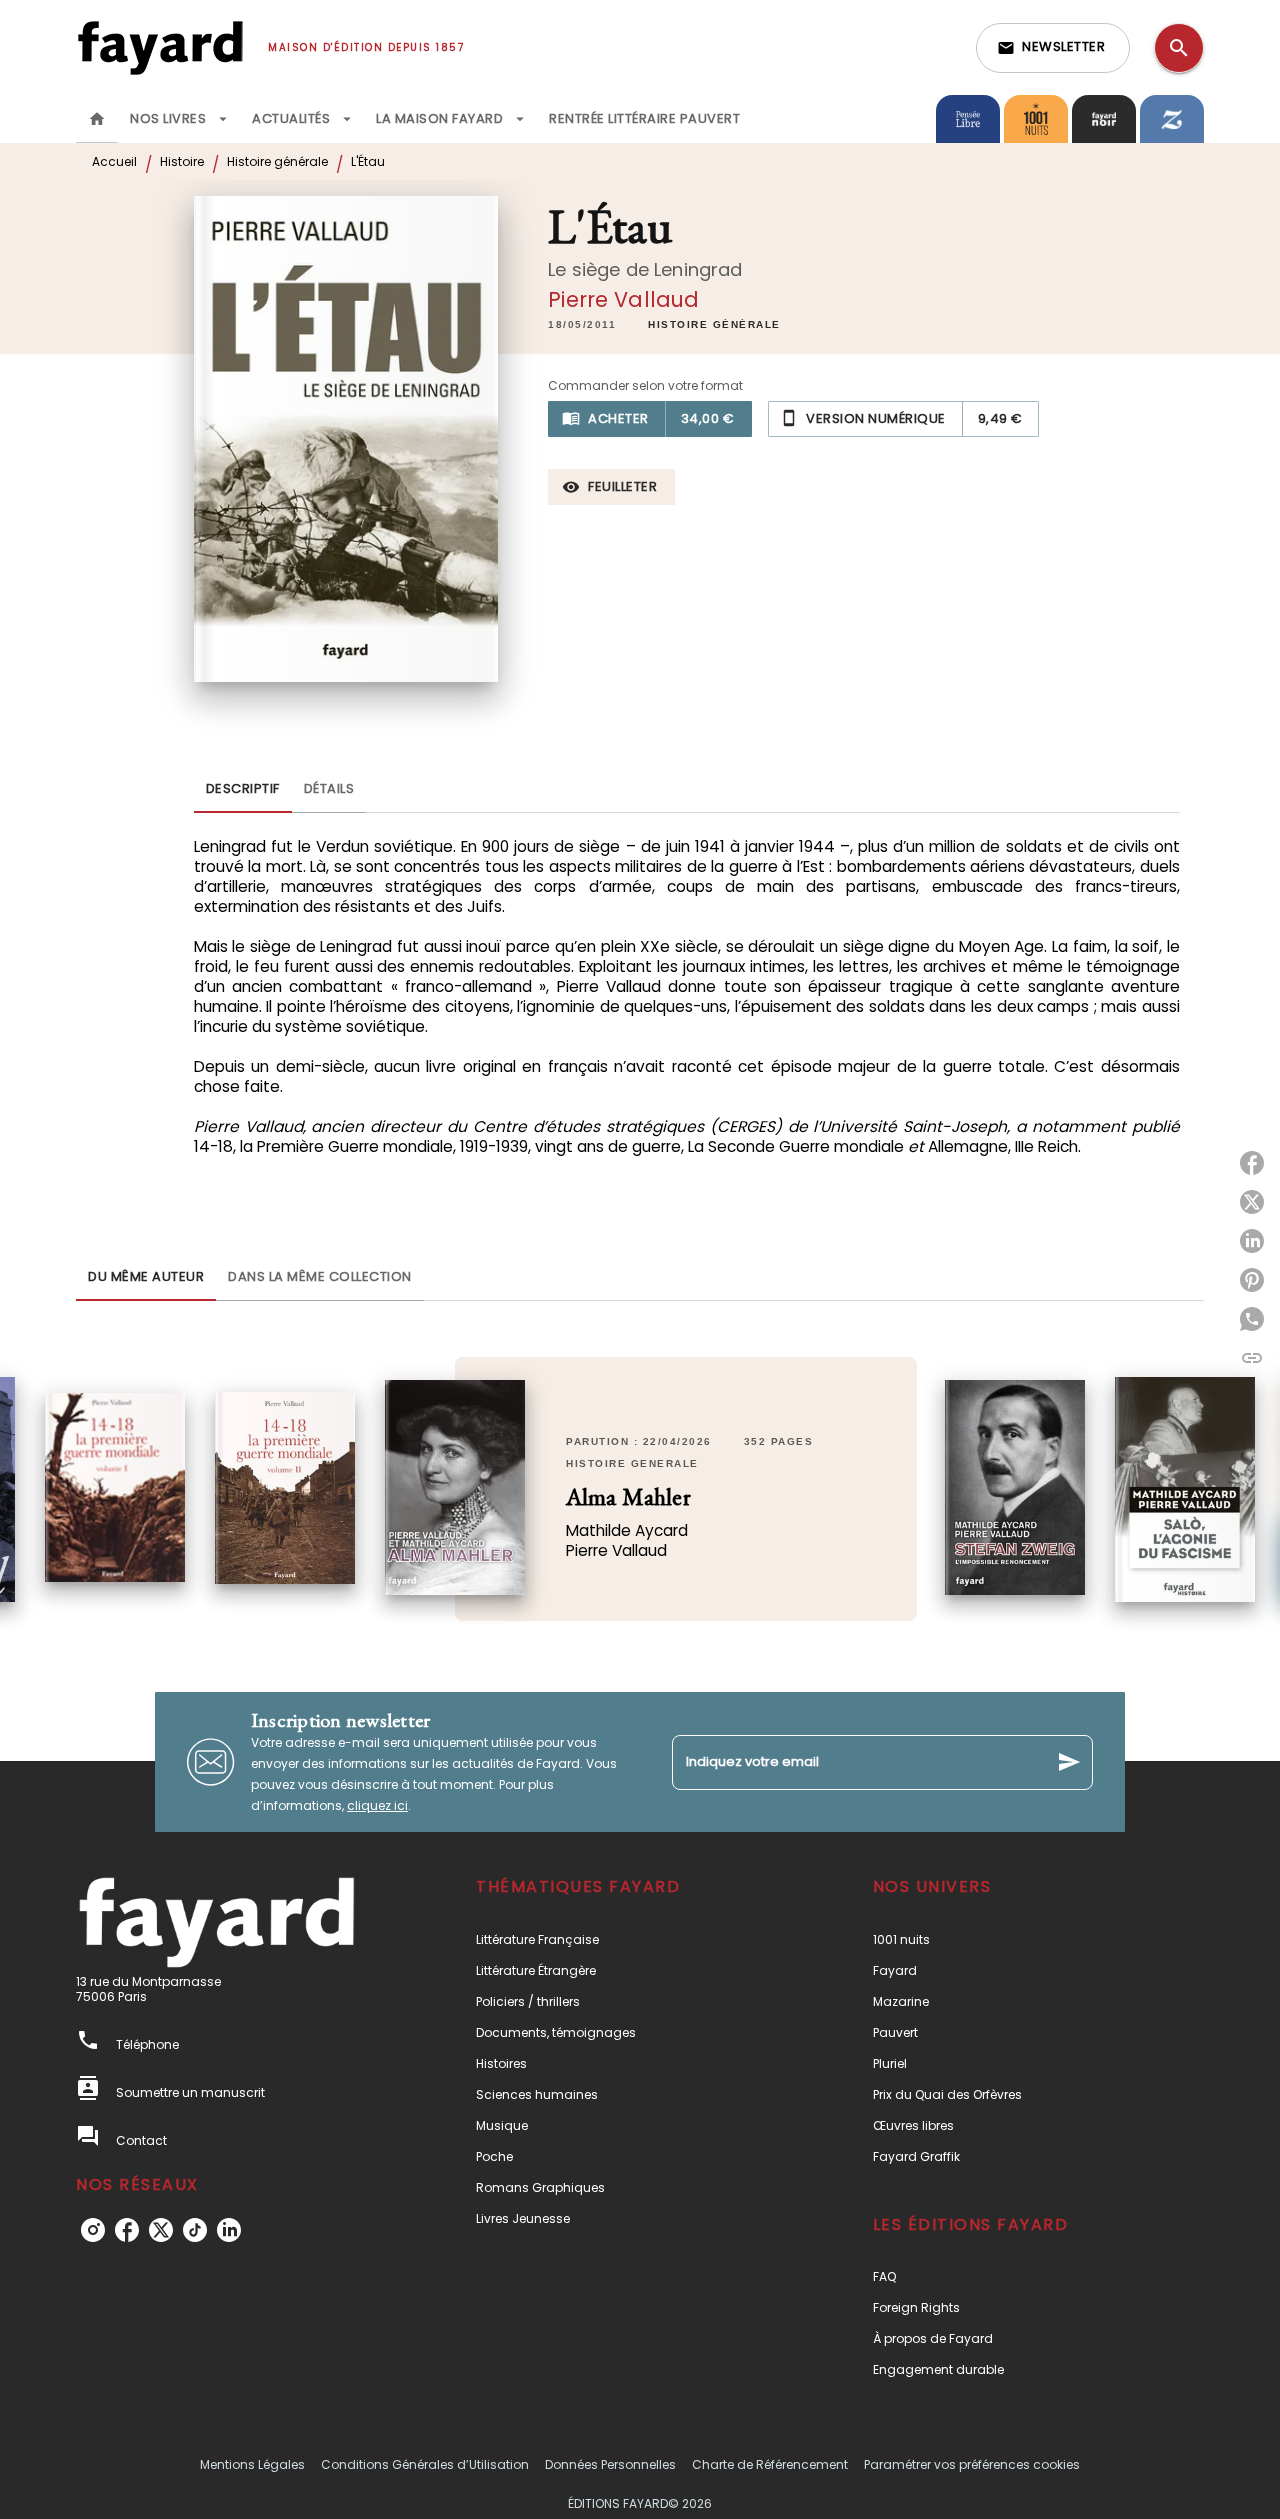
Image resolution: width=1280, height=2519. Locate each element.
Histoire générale (277, 161)
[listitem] (93, 2230)
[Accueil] (160, 47)
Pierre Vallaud (623, 299)
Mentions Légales (252, 2464)
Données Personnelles (610, 2464)
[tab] (97, 119)
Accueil (114, 161)
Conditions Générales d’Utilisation (425, 2464)
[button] (1053, 48)
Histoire (182, 161)
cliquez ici (377, 1805)
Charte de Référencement (770, 2464)
